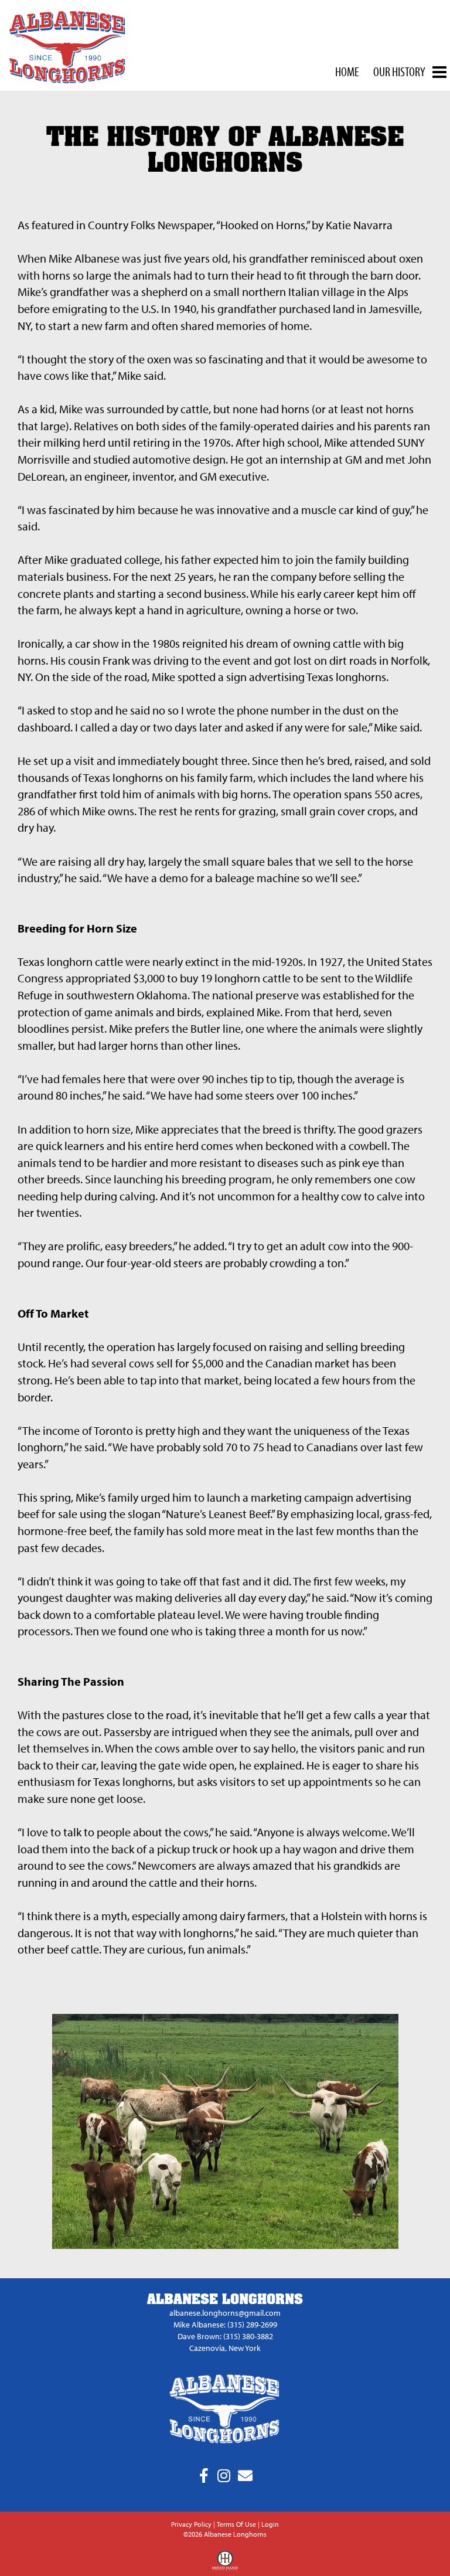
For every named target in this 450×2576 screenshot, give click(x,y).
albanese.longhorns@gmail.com (225, 2313)
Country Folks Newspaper (150, 225)
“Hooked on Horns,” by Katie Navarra (304, 225)
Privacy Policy (191, 2524)
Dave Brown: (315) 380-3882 (225, 2336)
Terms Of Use (236, 2524)
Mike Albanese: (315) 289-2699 (225, 2325)
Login (270, 2524)
